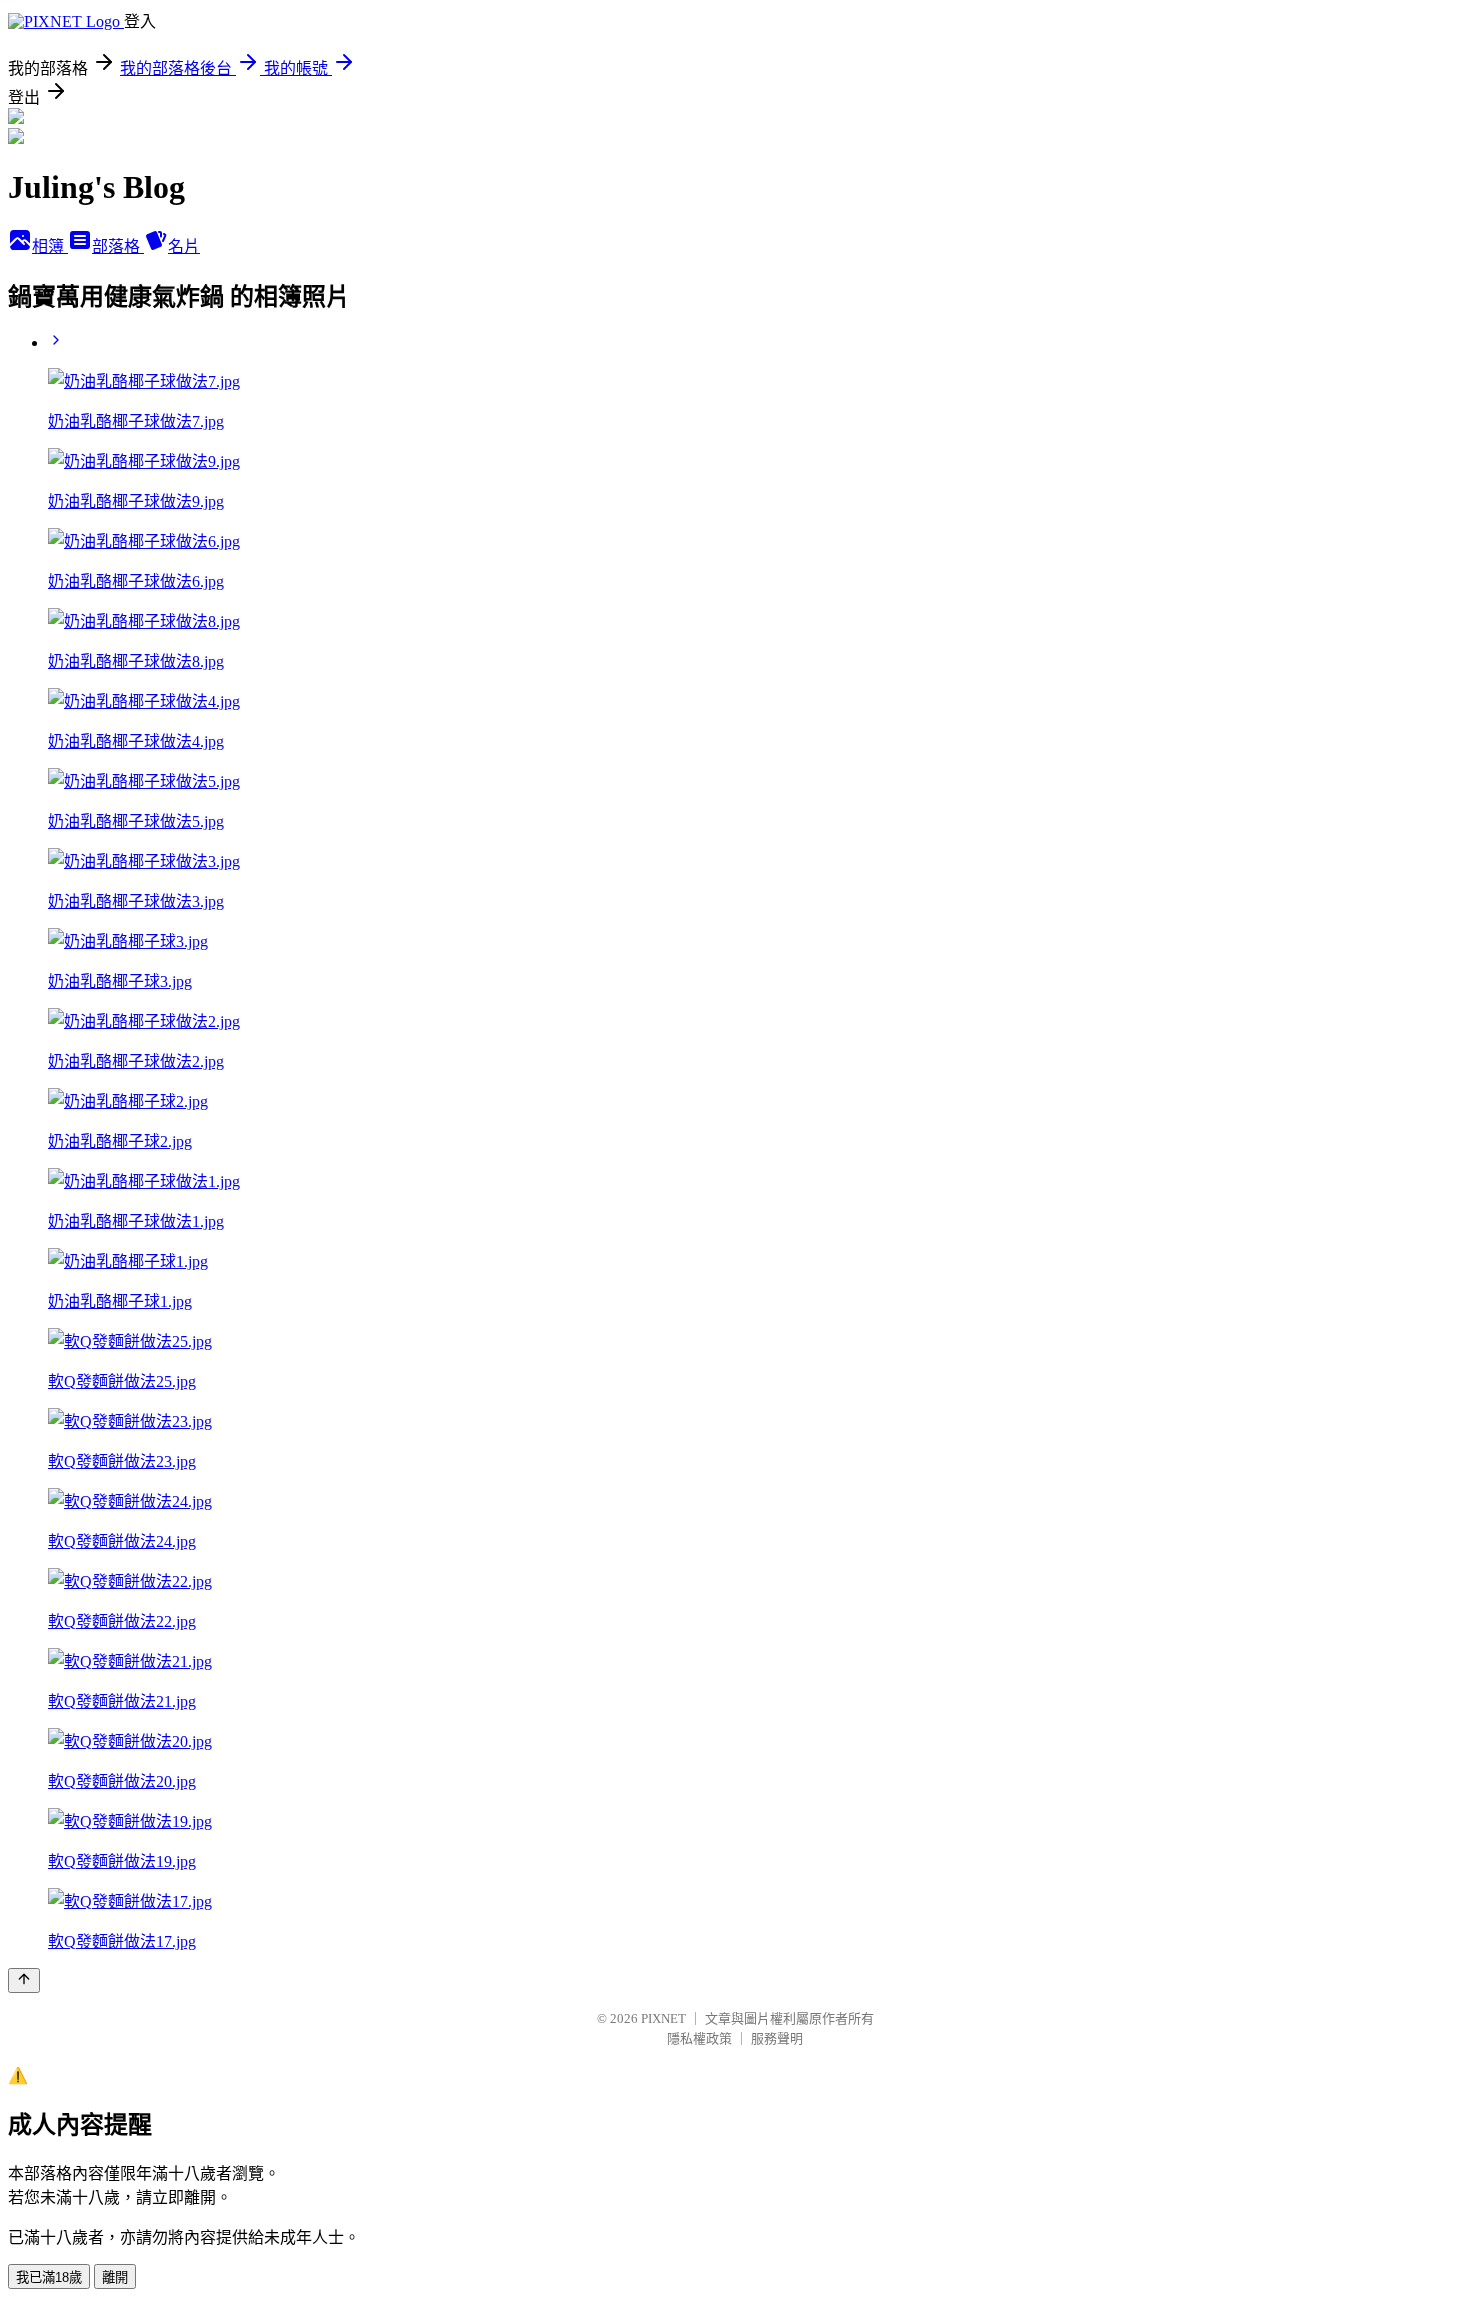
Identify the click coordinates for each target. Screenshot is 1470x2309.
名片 (184, 246)
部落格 (118, 246)
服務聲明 (777, 2038)
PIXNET (663, 2018)
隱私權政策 (699, 2038)
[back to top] (24, 1980)
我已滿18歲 (49, 2277)
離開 (115, 2277)
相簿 (50, 246)
